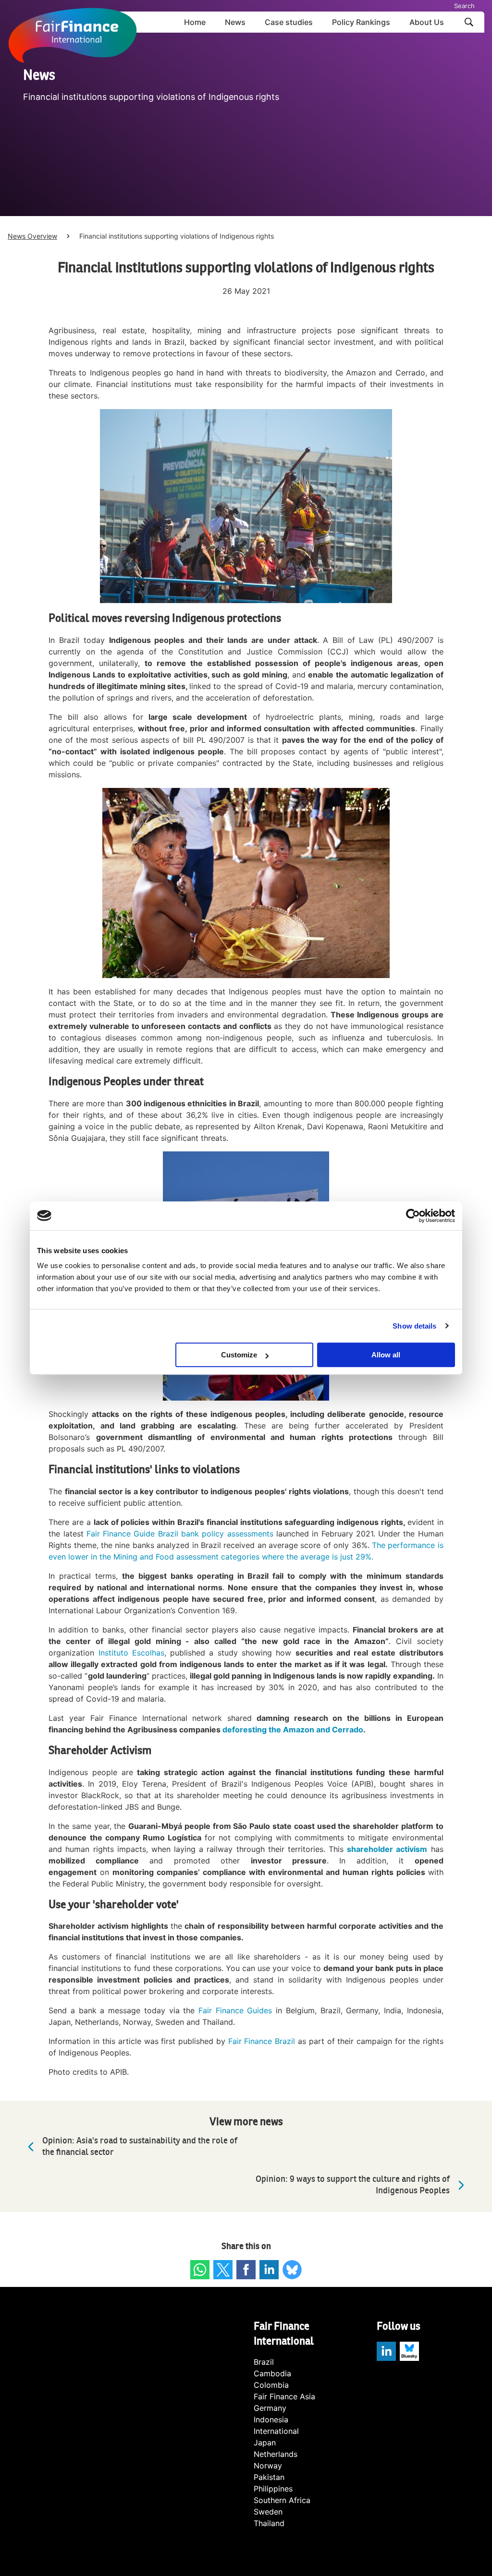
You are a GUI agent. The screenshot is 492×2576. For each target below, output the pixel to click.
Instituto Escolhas (131, 1653)
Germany (270, 2408)
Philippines (273, 2489)
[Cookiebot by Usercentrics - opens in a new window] (413, 1216)
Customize (239, 1355)
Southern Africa (282, 2500)
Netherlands (276, 2454)
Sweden (268, 2512)
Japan (265, 2443)
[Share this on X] (223, 2270)
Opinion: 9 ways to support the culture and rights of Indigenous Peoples (353, 2185)
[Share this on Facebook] (246, 2270)
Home (195, 22)
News (235, 22)
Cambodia (272, 2373)
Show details (414, 1326)
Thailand (269, 2523)
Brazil (264, 2362)
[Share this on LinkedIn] (269, 2270)
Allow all (386, 1355)
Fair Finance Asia (284, 2396)
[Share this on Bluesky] (292, 2270)
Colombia (271, 2385)
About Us (427, 22)
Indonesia (271, 2419)
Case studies (289, 22)
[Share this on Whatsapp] (200, 2270)
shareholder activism (387, 1849)
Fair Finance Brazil (262, 2041)
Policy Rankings (361, 22)
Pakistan (269, 2477)
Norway (268, 2466)
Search (464, 6)
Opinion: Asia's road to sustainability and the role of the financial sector (140, 2147)
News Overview (32, 236)
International (276, 2431)
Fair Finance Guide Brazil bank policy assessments (180, 1534)
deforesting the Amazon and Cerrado (293, 1729)
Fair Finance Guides (235, 2010)
